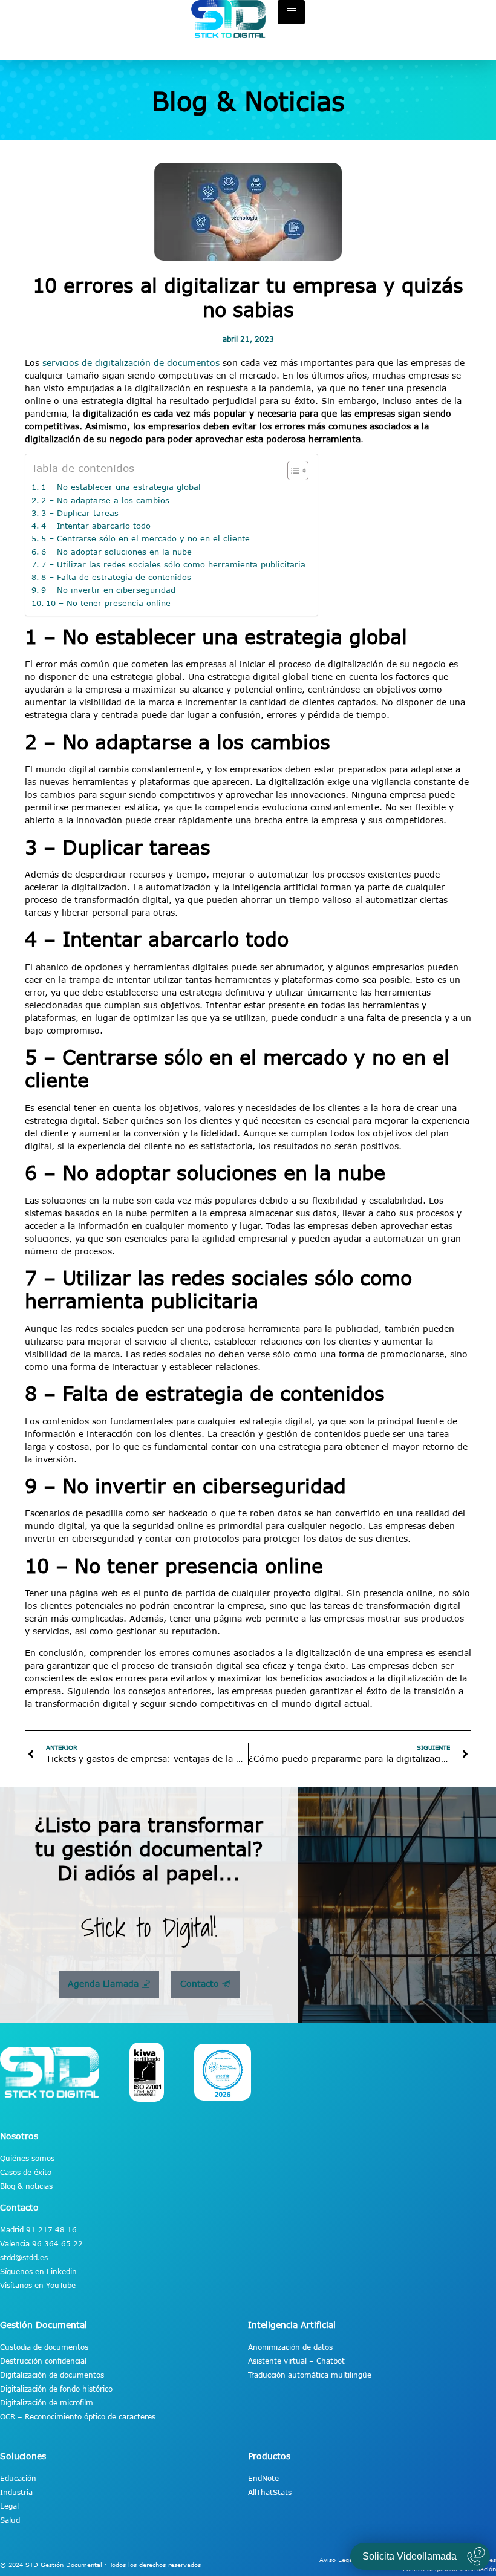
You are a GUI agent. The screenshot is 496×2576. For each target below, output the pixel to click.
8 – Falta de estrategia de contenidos (116, 577)
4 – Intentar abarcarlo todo (96, 526)
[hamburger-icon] (291, 12)
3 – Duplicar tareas (80, 513)
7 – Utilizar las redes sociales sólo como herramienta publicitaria (173, 564)
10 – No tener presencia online (108, 603)
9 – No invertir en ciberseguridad (108, 590)
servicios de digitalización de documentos (129, 363)
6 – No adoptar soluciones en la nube (116, 552)
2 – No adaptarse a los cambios (105, 500)
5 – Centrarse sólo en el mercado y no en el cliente (145, 538)
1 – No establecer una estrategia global (121, 487)
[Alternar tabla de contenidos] (292, 471)
